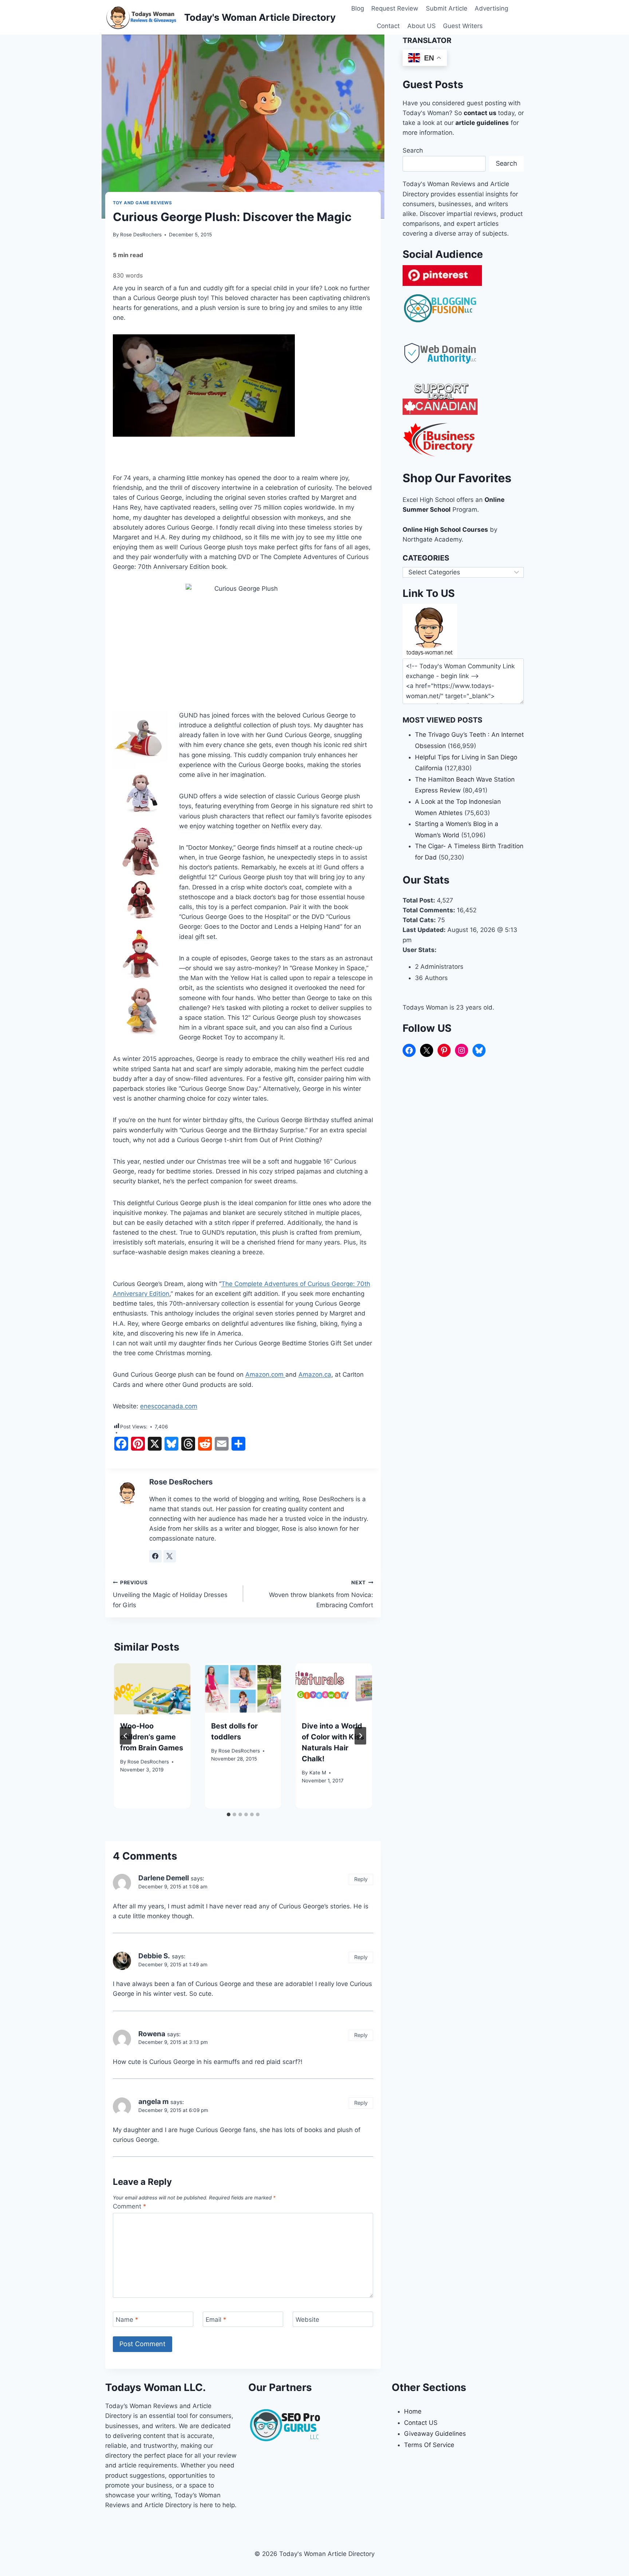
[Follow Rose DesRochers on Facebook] (155, 1556)
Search (413, 150)
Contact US (421, 2423)
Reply (361, 1879)
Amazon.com (265, 1374)
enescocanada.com (169, 1406)
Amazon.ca (315, 1374)
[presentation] (152, 1689)
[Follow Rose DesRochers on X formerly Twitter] (170, 1556)
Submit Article (447, 8)
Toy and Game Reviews (143, 203)
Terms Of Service (429, 2445)
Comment (130, 2206)
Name (127, 2320)
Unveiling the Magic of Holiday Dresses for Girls (170, 1594)
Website (307, 2320)
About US (422, 26)
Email (216, 2320)
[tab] (229, 1814)
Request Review (395, 8)
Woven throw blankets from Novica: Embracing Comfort (321, 1594)
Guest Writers (463, 26)
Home (413, 2411)
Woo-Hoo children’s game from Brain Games (152, 1737)
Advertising (491, 8)
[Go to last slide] (126, 1736)
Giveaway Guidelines (435, 2434)
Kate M (318, 1773)
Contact (388, 26)
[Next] (360, 1736)
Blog (358, 8)
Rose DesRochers (141, 235)
